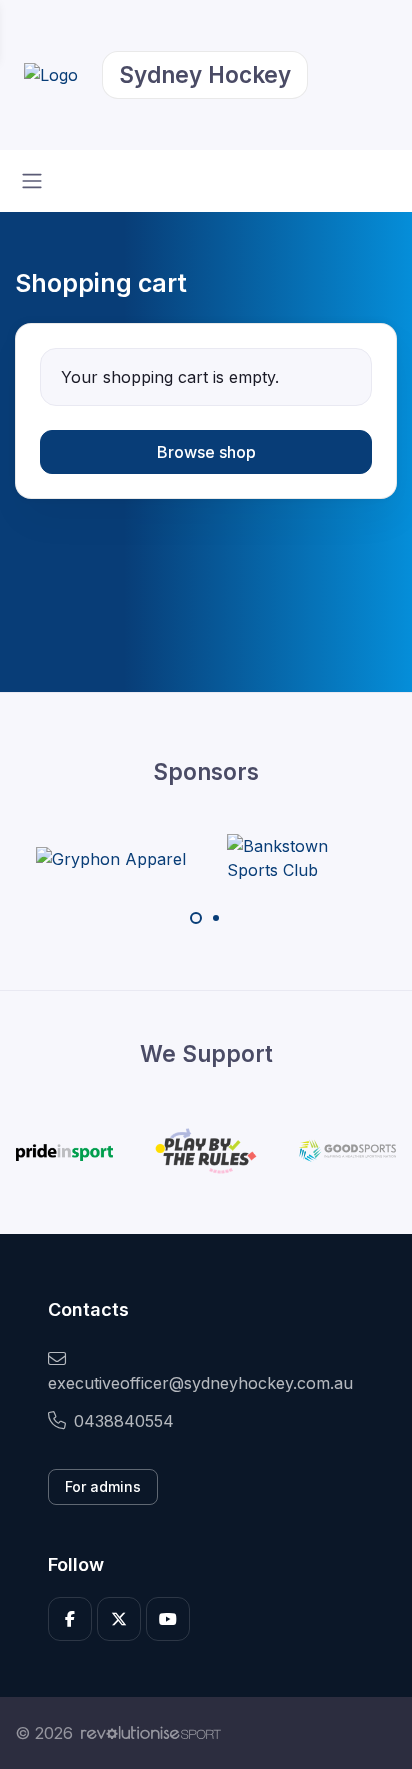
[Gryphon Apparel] (111, 858)
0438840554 (124, 1421)
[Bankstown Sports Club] (302, 858)
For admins (103, 1486)
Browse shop (206, 452)
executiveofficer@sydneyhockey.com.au (200, 1383)
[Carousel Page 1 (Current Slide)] (196, 918)
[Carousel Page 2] (216, 918)
